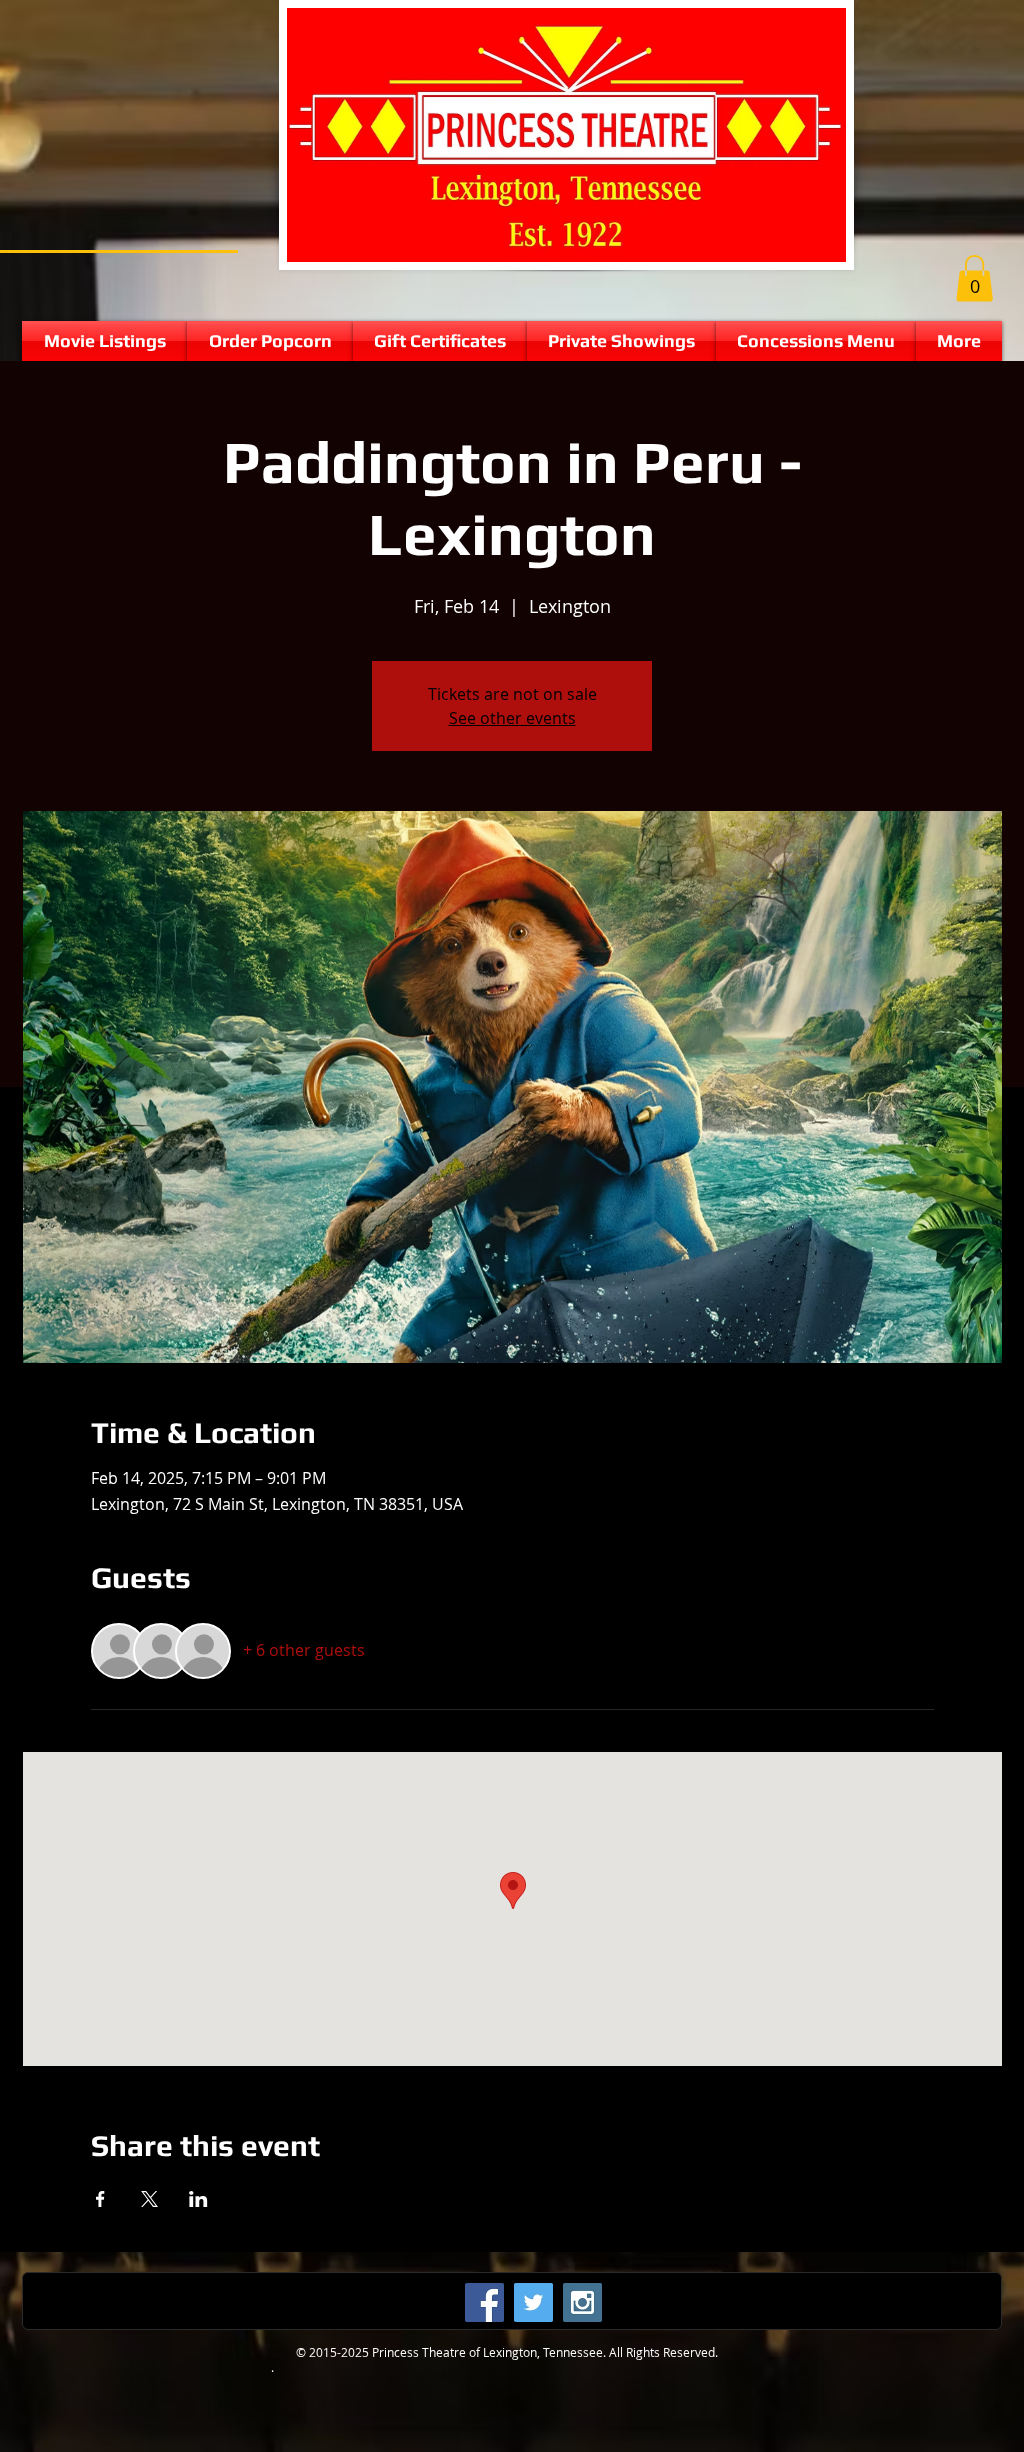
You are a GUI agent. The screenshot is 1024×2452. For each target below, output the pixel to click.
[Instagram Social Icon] (582, 2302)
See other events (512, 718)
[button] (974, 278)
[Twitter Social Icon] (533, 2302)
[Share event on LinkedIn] (198, 2199)
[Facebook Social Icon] (484, 2302)
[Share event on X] (149, 2199)
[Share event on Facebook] (100, 2199)
